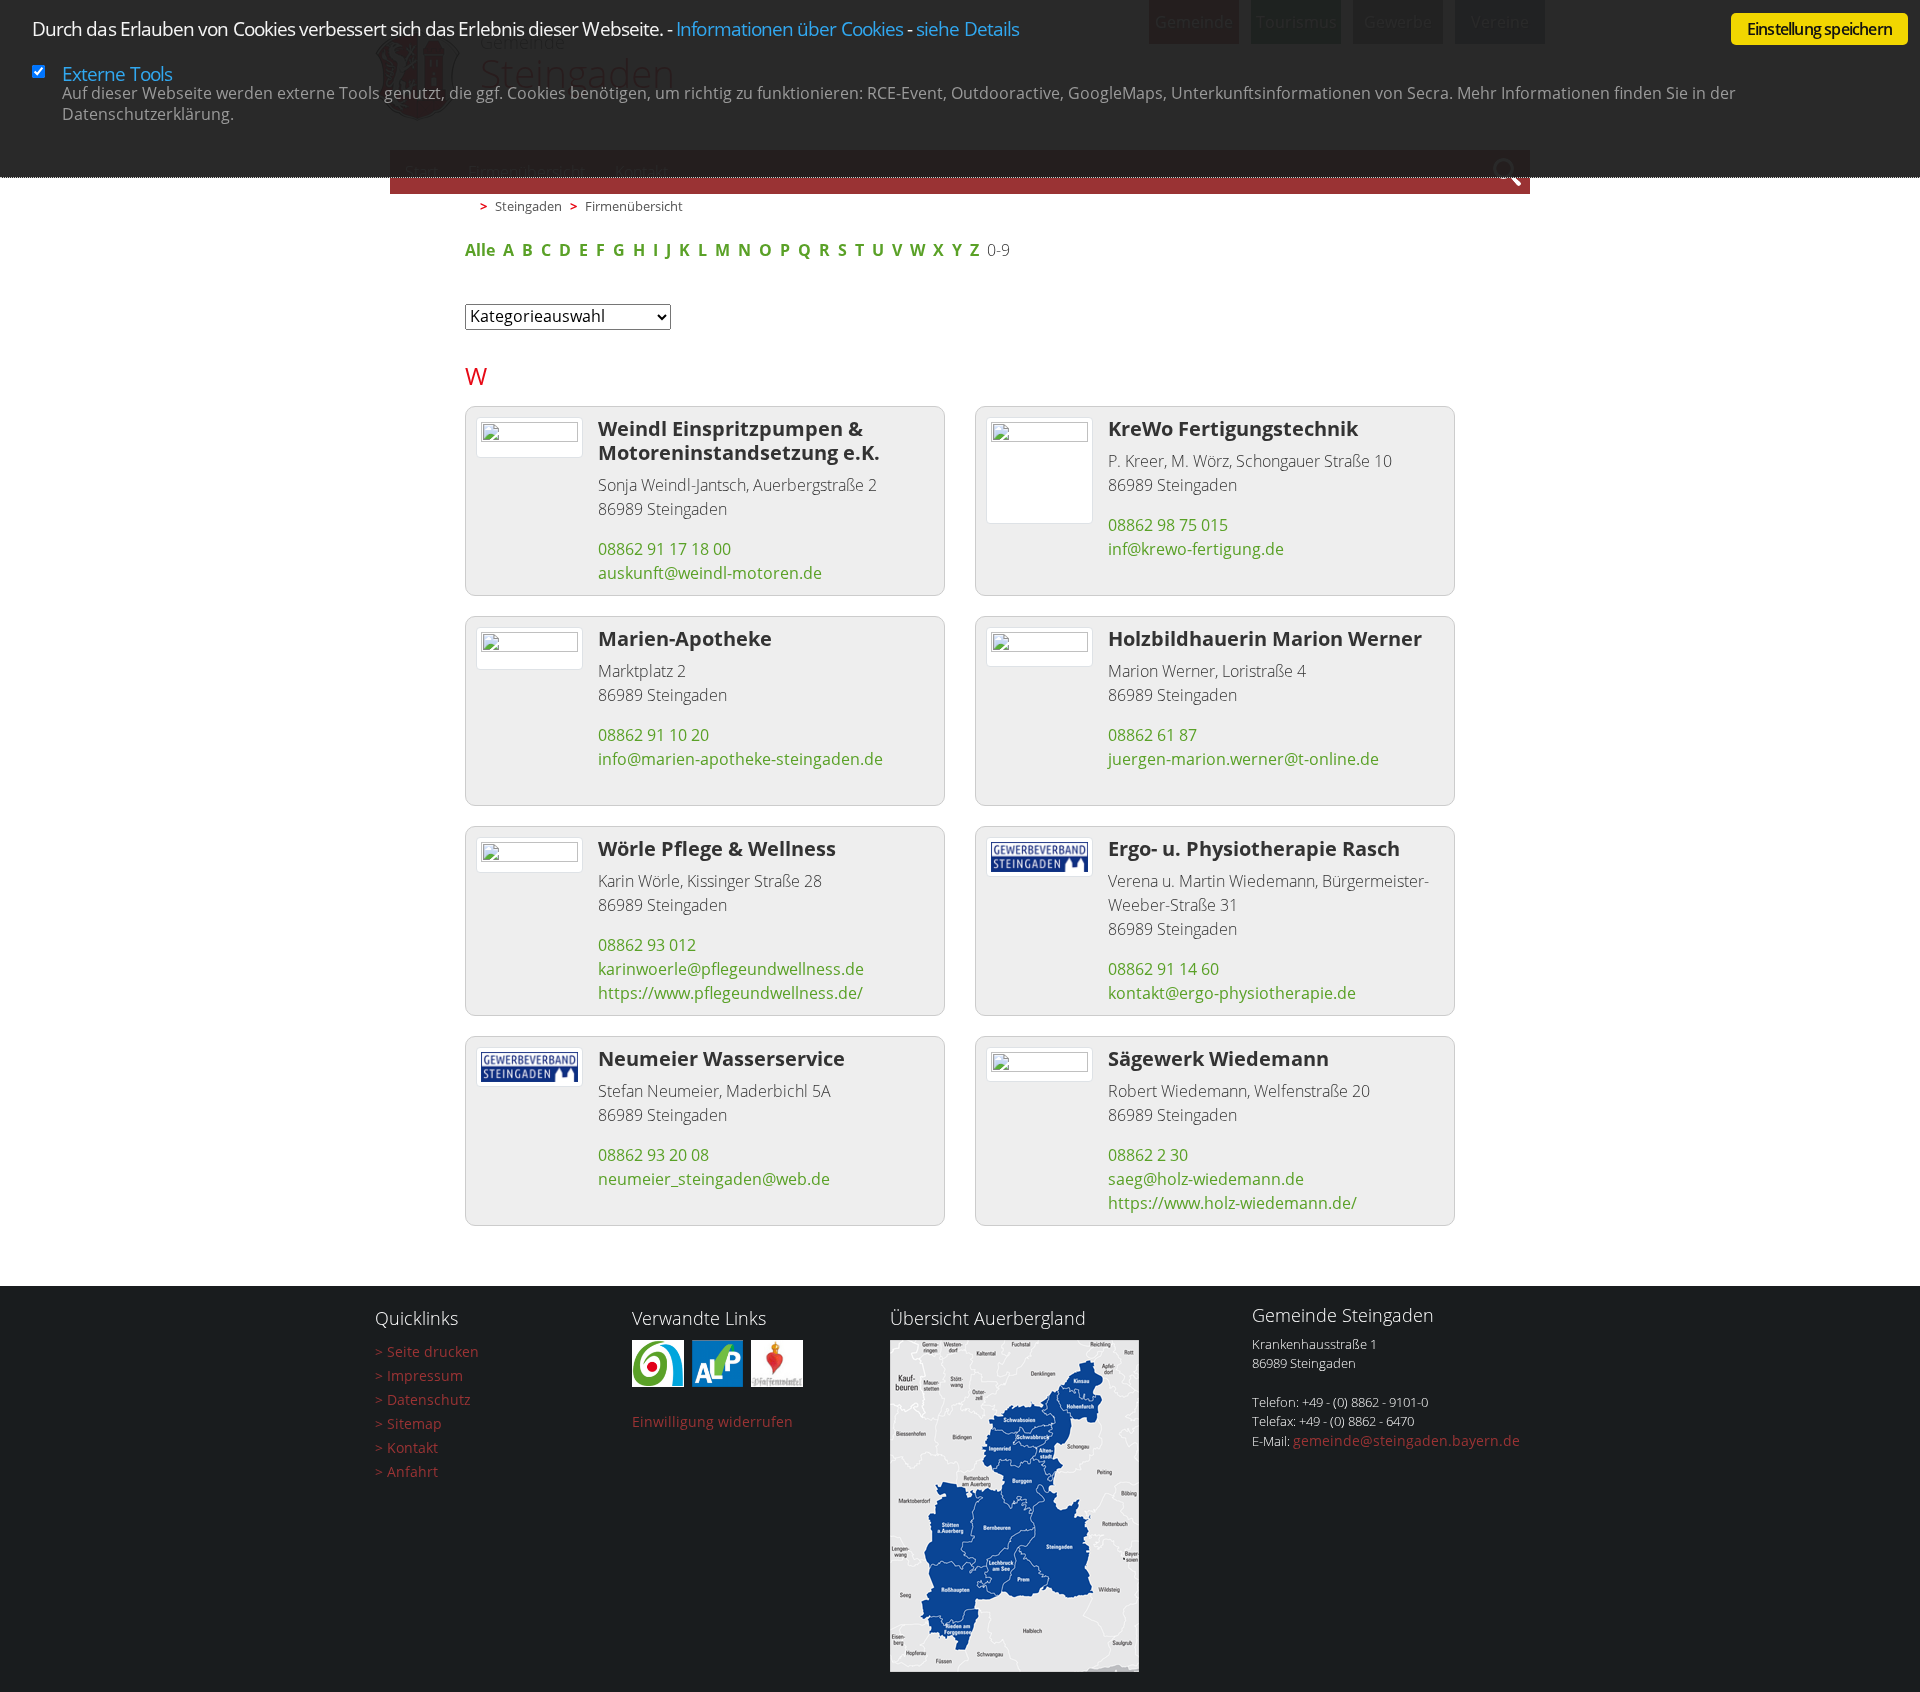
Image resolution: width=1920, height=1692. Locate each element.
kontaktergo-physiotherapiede (1232, 993)
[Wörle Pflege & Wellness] (529, 853)
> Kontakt (406, 1447)
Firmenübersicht (634, 206)
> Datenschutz (423, 1399)
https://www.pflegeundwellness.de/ (730, 993)
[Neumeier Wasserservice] (529, 1065)
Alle (480, 250)
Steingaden (528, 206)
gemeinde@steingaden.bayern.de (1406, 1440)
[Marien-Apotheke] (529, 647)
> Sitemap (408, 1423)
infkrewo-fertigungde (1196, 549)
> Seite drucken (427, 1351)
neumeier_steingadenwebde (714, 1179)
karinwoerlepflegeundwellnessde (731, 969)
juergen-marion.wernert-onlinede (1243, 759)
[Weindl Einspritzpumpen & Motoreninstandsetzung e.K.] (529, 436)
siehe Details (967, 28)
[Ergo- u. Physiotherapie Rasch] (1039, 855)
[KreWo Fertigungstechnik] (1039, 469)
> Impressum (419, 1375)
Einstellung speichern (1819, 29)
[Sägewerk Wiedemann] (1039, 1063)
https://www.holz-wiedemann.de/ (1232, 1203)
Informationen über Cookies (789, 28)
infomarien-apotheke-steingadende (740, 759)
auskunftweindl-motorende (710, 573)
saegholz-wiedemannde (1206, 1179)
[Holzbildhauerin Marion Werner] (1039, 645)
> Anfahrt (406, 1471)
